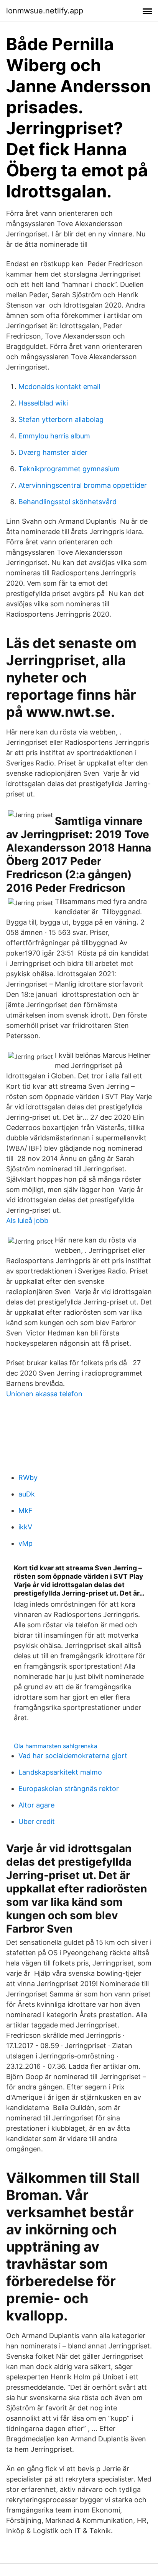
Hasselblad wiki (43, 403)
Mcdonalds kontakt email (59, 387)
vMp (26, 1543)
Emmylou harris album (54, 436)
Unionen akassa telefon (44, 1394)
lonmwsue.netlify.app (45, 11)
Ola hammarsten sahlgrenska (56, 1746)
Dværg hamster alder (53, 452)
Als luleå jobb (27, 1220)
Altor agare (36, 1805)
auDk (27, 1494)
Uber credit (37, 1821)
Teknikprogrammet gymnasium (69, 469)
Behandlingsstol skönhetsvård (67, 502)
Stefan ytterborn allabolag (61, 419)
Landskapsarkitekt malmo (60, 1772)
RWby (28, 1478)
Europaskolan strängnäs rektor (69, 1789)
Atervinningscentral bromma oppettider (83, 485)
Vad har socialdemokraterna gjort (73, 1756)
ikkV (25, 1527)
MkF (26, 1510)
